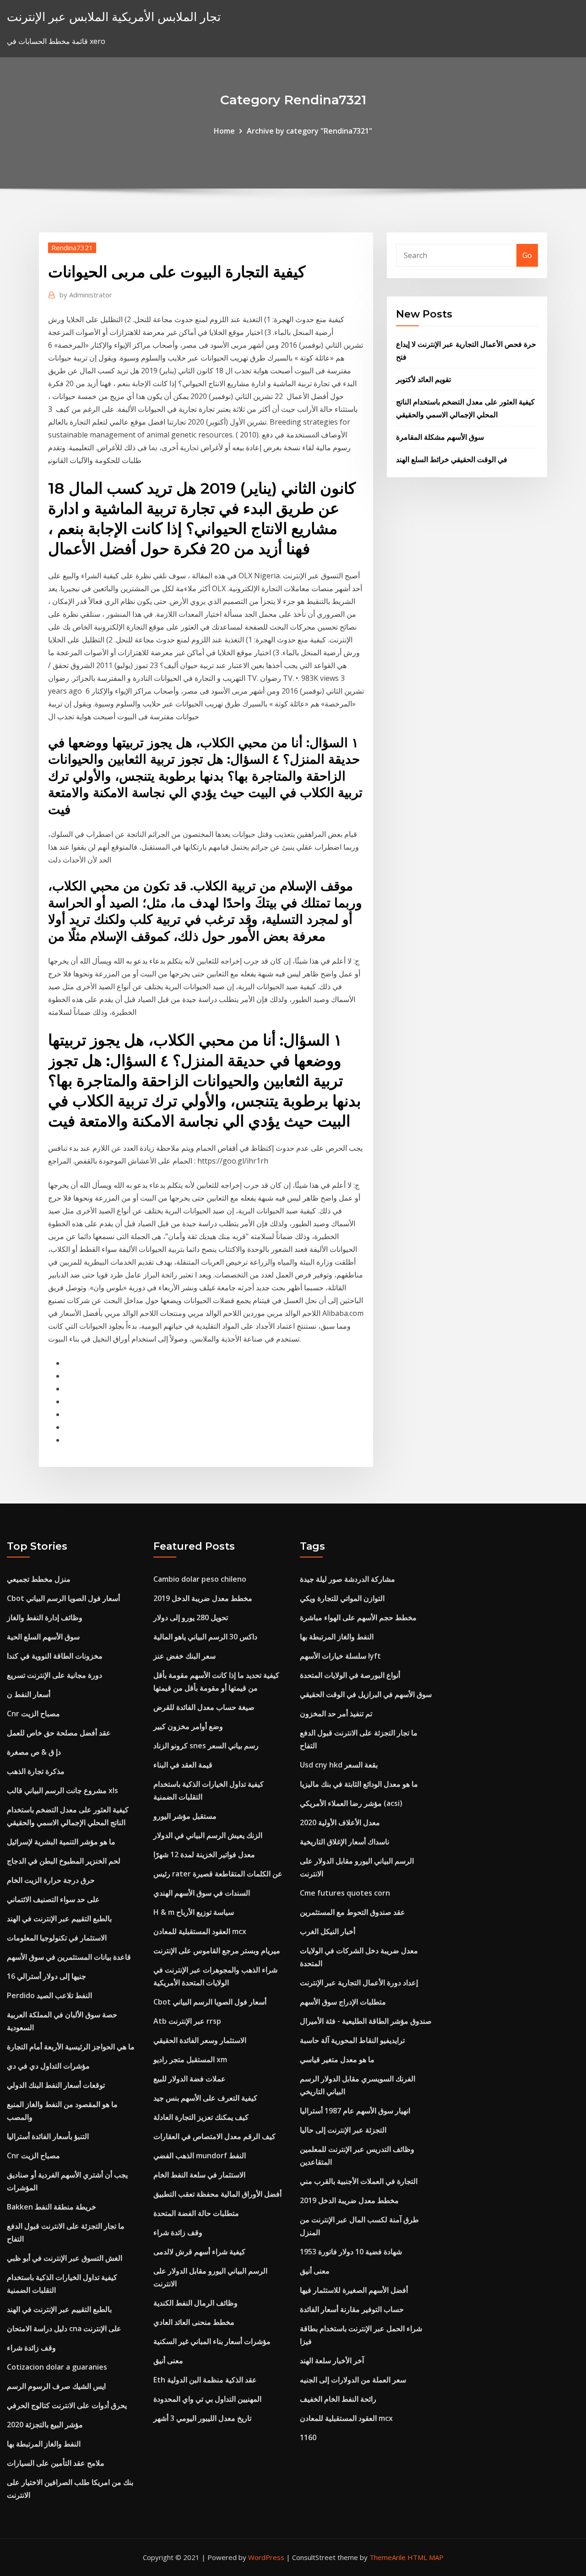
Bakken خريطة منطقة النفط (52, 2207)
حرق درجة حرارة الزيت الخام (51, 1880)
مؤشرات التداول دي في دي (48, 2066)
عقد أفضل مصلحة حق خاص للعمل (59, 1733)
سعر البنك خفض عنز (184, 1656)
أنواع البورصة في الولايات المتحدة (350, 1675)
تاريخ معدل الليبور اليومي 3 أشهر (202, 2418)
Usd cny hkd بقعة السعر (339, 1765)
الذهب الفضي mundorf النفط (200, 2156)
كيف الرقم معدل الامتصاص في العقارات (214, 2136)
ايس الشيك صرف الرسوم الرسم (56, 2386)
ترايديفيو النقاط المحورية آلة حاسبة (352, 2040)
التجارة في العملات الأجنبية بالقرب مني (359, 2181)
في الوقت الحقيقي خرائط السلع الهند (452, 459)
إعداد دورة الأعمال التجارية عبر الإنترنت (359, 1983)
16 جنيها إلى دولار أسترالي (46, 1976)
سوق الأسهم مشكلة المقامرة (440, 437)
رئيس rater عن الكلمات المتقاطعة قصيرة (218, 1874)
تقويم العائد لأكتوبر (423, 379)
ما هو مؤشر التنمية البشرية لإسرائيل (61, 1842)
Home (224, 131)
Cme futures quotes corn (345, 1893)
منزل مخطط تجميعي (39, 1579)
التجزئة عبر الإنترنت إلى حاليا (343, 2130)
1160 (308, 2437)
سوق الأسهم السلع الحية (43, 1637)
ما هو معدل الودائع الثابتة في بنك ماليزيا (359, 1784)
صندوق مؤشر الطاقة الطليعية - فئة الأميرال (366, 2021)
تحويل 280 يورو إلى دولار (191, 1617)
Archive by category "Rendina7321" (309, 131)
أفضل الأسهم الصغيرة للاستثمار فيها (354, 2290)
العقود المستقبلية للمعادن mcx (200, 1931)
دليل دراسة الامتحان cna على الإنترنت (64, 2328)
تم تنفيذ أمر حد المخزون (336, 1714)
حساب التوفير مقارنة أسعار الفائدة (352, 2309)
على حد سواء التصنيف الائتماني (53, 1899)
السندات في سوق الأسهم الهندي (202, 1893)
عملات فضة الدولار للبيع (190, 2079)
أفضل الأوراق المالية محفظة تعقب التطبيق (217, 2194)
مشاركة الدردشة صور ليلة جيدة (347, 1579)
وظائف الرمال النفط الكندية (195, 2303)
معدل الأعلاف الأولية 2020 (340, 1822)
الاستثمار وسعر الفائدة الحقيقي (200, 2040)
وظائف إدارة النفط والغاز (45, 1617)
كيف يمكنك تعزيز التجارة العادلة (201, 2117)
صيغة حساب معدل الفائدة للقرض (204, 1707)
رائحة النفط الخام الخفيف (338, 2399)
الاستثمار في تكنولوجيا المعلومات (57, 1938)
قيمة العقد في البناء (183, 1765)
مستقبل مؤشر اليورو (185, 1816)
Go (527, 255)
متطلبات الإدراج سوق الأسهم (343, 2002)
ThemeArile (388, 2557)
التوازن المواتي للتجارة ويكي (342, 1598)
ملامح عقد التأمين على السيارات (56, 2463)
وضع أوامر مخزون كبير (188, 1726)
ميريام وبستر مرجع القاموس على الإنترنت (217, 1951)
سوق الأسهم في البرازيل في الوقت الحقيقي (366, 1694)
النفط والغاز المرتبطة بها (44, 2444)
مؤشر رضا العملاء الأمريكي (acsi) (351, 1803)
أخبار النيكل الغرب (328, 1931)
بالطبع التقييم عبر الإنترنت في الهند (59, 1919)
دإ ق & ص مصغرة (34, 1752)
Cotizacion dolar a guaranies (57, 2367)
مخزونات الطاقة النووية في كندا (55, 1656)
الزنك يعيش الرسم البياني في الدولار (208, 1835)
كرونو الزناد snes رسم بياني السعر (206, 1746)
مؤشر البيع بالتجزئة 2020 (45, 2425)
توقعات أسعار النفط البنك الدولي (56, 2085)
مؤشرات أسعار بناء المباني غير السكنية (212, 2341)
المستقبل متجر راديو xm (190, 2059)
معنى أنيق (168, 2360)
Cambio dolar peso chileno (200, 1579)
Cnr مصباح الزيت (33, 1714)
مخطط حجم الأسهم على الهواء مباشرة (358, 1617)
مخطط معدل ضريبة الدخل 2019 (203, 1598)
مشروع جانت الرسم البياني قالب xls (62, 1790)
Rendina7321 (72, 248)
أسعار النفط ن (29, 1694)
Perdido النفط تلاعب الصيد (49, 1995)
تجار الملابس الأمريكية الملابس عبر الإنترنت (114, 17)
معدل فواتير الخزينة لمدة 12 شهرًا (204, 1854)
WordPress (266, 2557)
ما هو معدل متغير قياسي (337, 2059)
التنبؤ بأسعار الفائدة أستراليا (48, 2136)
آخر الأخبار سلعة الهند (332, 2360)
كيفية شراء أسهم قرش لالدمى (199, 2252)
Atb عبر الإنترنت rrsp (187, 2021)
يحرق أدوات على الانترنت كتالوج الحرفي (67, 2405)
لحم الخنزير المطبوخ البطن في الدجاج (64, 1861)
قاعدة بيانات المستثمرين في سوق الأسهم (69, 1957)
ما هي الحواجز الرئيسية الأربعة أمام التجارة (71, 2047)
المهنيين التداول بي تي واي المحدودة (207, 2399)
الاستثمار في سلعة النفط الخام (199, 2175)
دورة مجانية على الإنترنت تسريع (54, 1675)
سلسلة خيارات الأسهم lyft (340, 1656)
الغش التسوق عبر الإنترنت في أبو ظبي (65, 2258)
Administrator (86, 295)
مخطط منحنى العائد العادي (194, 2322)
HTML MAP (426, 2557)
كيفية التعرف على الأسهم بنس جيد (205, 2098)
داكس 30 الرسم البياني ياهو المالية (205, 1637)
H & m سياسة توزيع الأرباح (194, 1912)
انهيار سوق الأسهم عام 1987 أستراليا (355, 2111)
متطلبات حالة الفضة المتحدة (196, 2213)
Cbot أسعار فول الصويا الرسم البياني (63, 1598)
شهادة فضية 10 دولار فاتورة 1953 (351, 2252)
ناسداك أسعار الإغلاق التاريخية (345, 1842)
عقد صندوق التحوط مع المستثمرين (353, 1912)
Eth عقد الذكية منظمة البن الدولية (205, 2380)
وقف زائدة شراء (31, 2348)
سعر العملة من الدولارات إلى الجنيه (353, 2380)
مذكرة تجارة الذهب (36, 1771)
